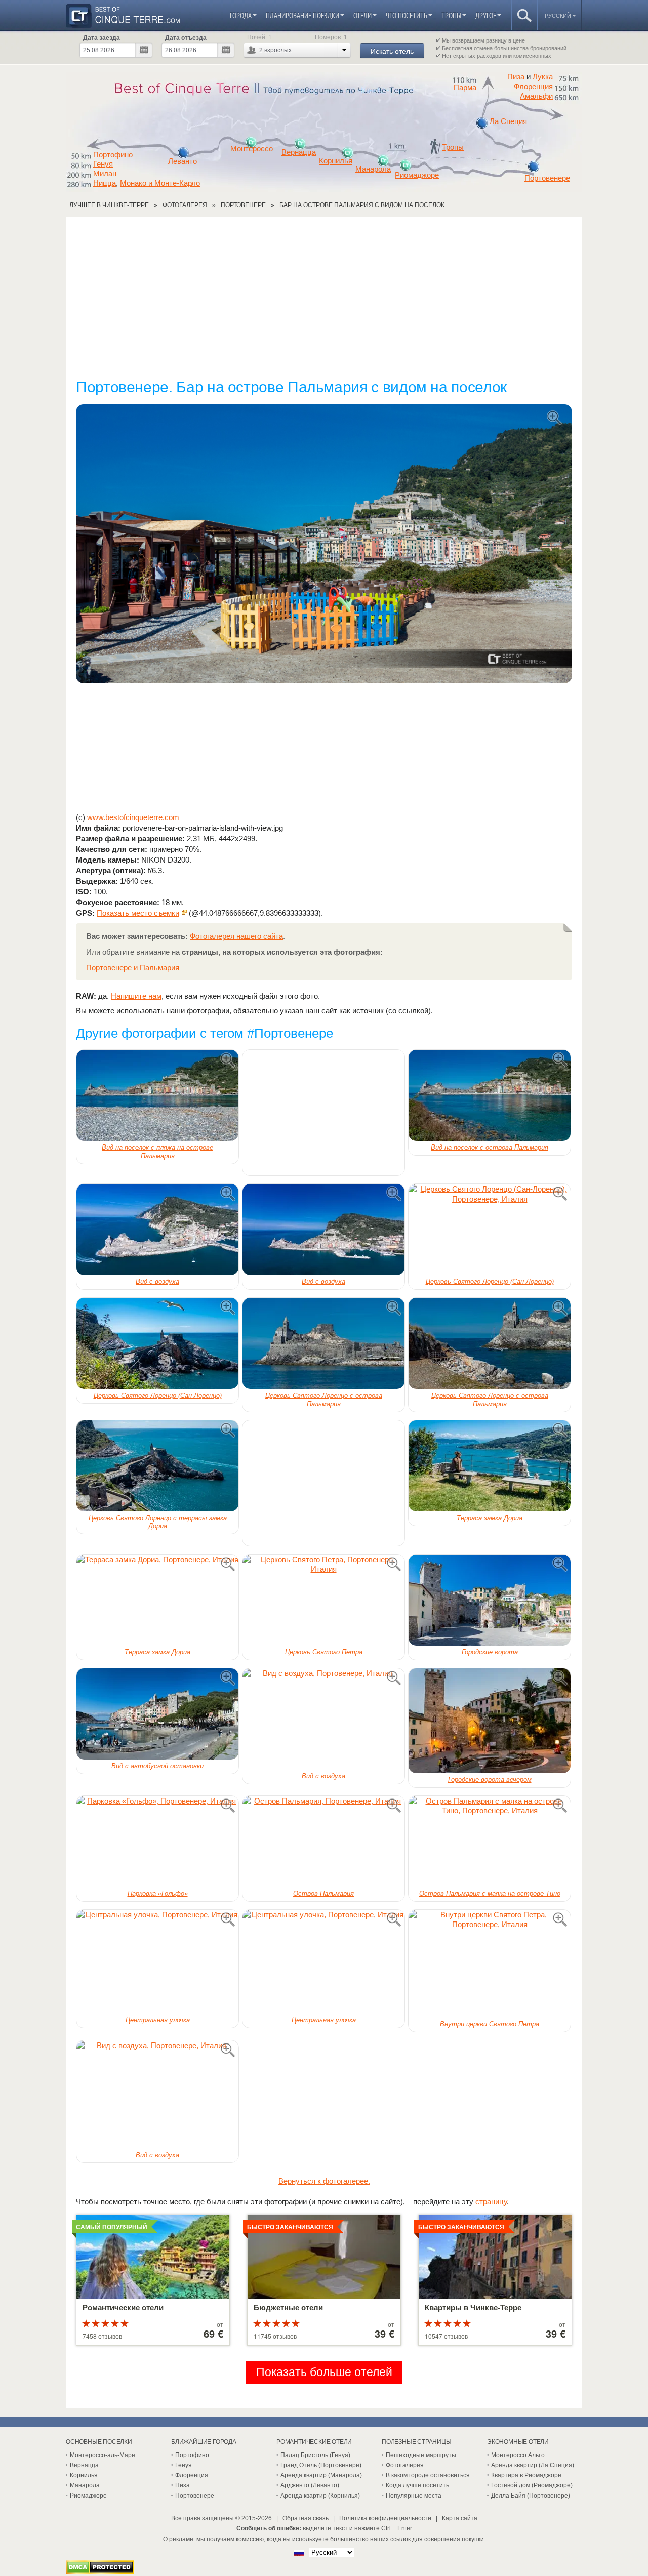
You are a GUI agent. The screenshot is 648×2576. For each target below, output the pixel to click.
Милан (105, 174)
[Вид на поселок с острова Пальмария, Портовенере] (490, 1095)
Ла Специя (508, 121)
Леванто (183, 161)
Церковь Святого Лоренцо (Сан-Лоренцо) (490, 1281)
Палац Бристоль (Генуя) (315, 2455)
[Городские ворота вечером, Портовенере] (490, 1721)
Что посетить (407, 15)
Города (241, 15)
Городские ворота (490, 1652)
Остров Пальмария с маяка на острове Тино (490, 1893)
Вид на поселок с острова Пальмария (490, 1147)
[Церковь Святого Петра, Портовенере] (323, 1600)
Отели (362, 15)
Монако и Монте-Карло (160, 183)
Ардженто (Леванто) (310, 2485)
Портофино (113, 155)
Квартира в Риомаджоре (526, 2475)
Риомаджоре (417, 175)
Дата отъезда (186, 38)
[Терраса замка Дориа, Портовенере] (490, 1466)
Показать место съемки (138, 913)
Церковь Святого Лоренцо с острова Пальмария (324, 1400)
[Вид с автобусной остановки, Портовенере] (157, 1714)
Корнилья (336, 161)
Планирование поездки (302, 15)
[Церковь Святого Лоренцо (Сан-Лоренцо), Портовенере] (490, 1230)
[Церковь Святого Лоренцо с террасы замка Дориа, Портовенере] (157, 1466)
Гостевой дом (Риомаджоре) (532, 2485)
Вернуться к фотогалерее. (324, 2181)
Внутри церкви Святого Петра (490, 2024)
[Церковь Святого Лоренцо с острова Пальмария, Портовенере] (323, 1343)
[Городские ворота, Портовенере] (490, 1600)
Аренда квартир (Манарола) (321, 2475)
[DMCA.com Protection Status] (100, 2572)
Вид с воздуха (157, 1281)
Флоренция (533, 87)
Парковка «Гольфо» (158, 1893)
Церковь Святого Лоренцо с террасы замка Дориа (158, 1522)
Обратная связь (306, 2518)
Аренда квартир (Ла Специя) (533, 2465)
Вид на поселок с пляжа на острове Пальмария (157, 1152)
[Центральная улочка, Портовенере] (157, 1962)
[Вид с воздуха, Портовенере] (157, 1230)
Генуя (103, 164)
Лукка (543, 77)
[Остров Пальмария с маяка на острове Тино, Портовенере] (490, 1842)
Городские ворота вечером (490, 1780)
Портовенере (547, 178)
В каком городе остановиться (428, 2475)
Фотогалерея (405, 2465)
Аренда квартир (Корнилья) (320, 2496)
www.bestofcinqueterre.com (133, 817)
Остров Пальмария (323, 1893)
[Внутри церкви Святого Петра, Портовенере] (490, 1964)
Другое (486, 15)
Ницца (105, 183)
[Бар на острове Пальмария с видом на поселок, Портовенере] (324, 545)
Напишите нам (136, 996)
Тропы (451, 15)
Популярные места (414, 2496)
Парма (465, 88)
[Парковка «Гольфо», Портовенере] (157, 1842)
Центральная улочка (158, 2020)
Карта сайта (460, 2518)
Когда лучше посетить (417, 2485)
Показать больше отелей (324, 2372)
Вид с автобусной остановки (157, 1766)
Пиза (516, 77)
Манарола (373, 169)
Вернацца (299, 152)
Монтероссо (252, 149)
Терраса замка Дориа (490, 1518)
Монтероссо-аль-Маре (103, 2455)
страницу (491, 2202)
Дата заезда (102, 38)
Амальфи (536, 96)
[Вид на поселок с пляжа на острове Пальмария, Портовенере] (157, 1095)
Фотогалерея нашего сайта (236, 936)
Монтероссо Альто (518, 2455)
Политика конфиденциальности (385, 2518)
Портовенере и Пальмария (133, 968)
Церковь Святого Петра (324, 1652)
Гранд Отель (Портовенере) (321, 2465)
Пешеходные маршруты (421, 2455)
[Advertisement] (324, 303)
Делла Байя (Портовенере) (531, 2496)
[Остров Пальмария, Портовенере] (323, 1842)
